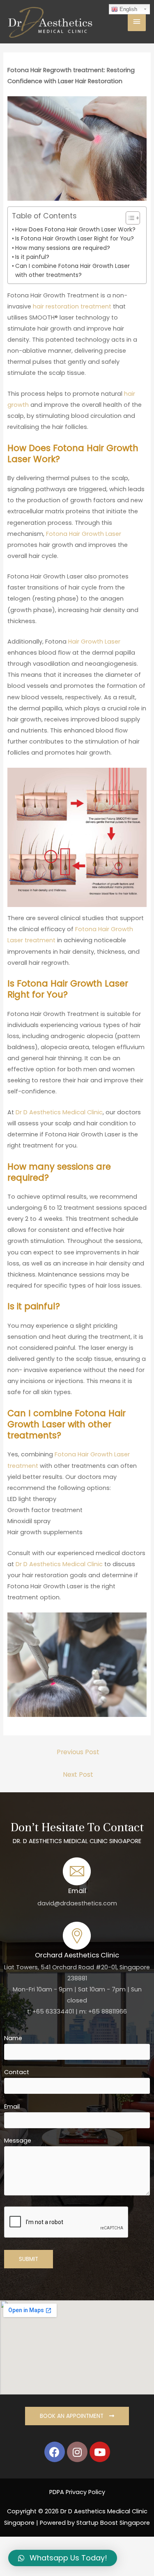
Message (18, 2141)
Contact (17, 2072)
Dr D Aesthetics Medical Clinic (59, 1112)
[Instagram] (77, 2452)
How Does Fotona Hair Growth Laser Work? (75, 229)
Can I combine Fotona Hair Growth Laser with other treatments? (72, 270)
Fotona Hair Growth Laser (84, 534)
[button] (129, 218)
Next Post (78, 1774)
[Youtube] (100, 2452)
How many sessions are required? (63, 248)
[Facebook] (55, 2452)
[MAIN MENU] (137, 22)
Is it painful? (32, 257)
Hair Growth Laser (94, 642)
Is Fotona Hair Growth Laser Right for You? (75, 238)
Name (13, 2038)
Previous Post (78, 1752)
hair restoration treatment (72, 306)
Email (12, 2107)
